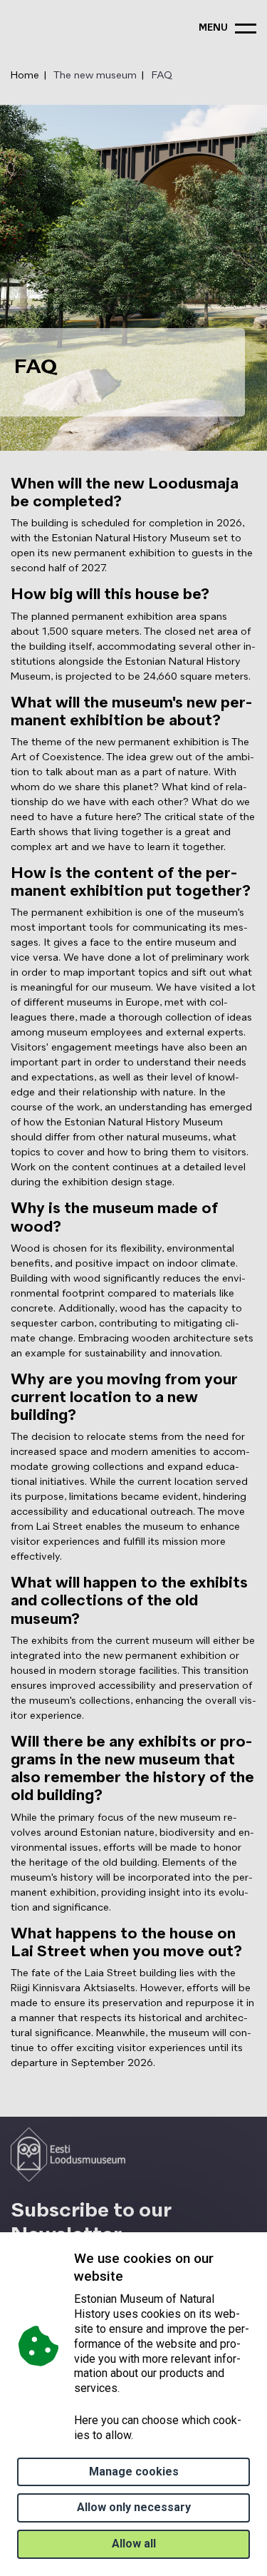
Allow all (134, 2544)
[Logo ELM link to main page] (68, 2155)
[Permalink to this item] (127, 2276)
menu (213, 28)
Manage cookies (134, 2472)
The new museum (95, 76)
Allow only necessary (134, 2507)
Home (25, 76)
